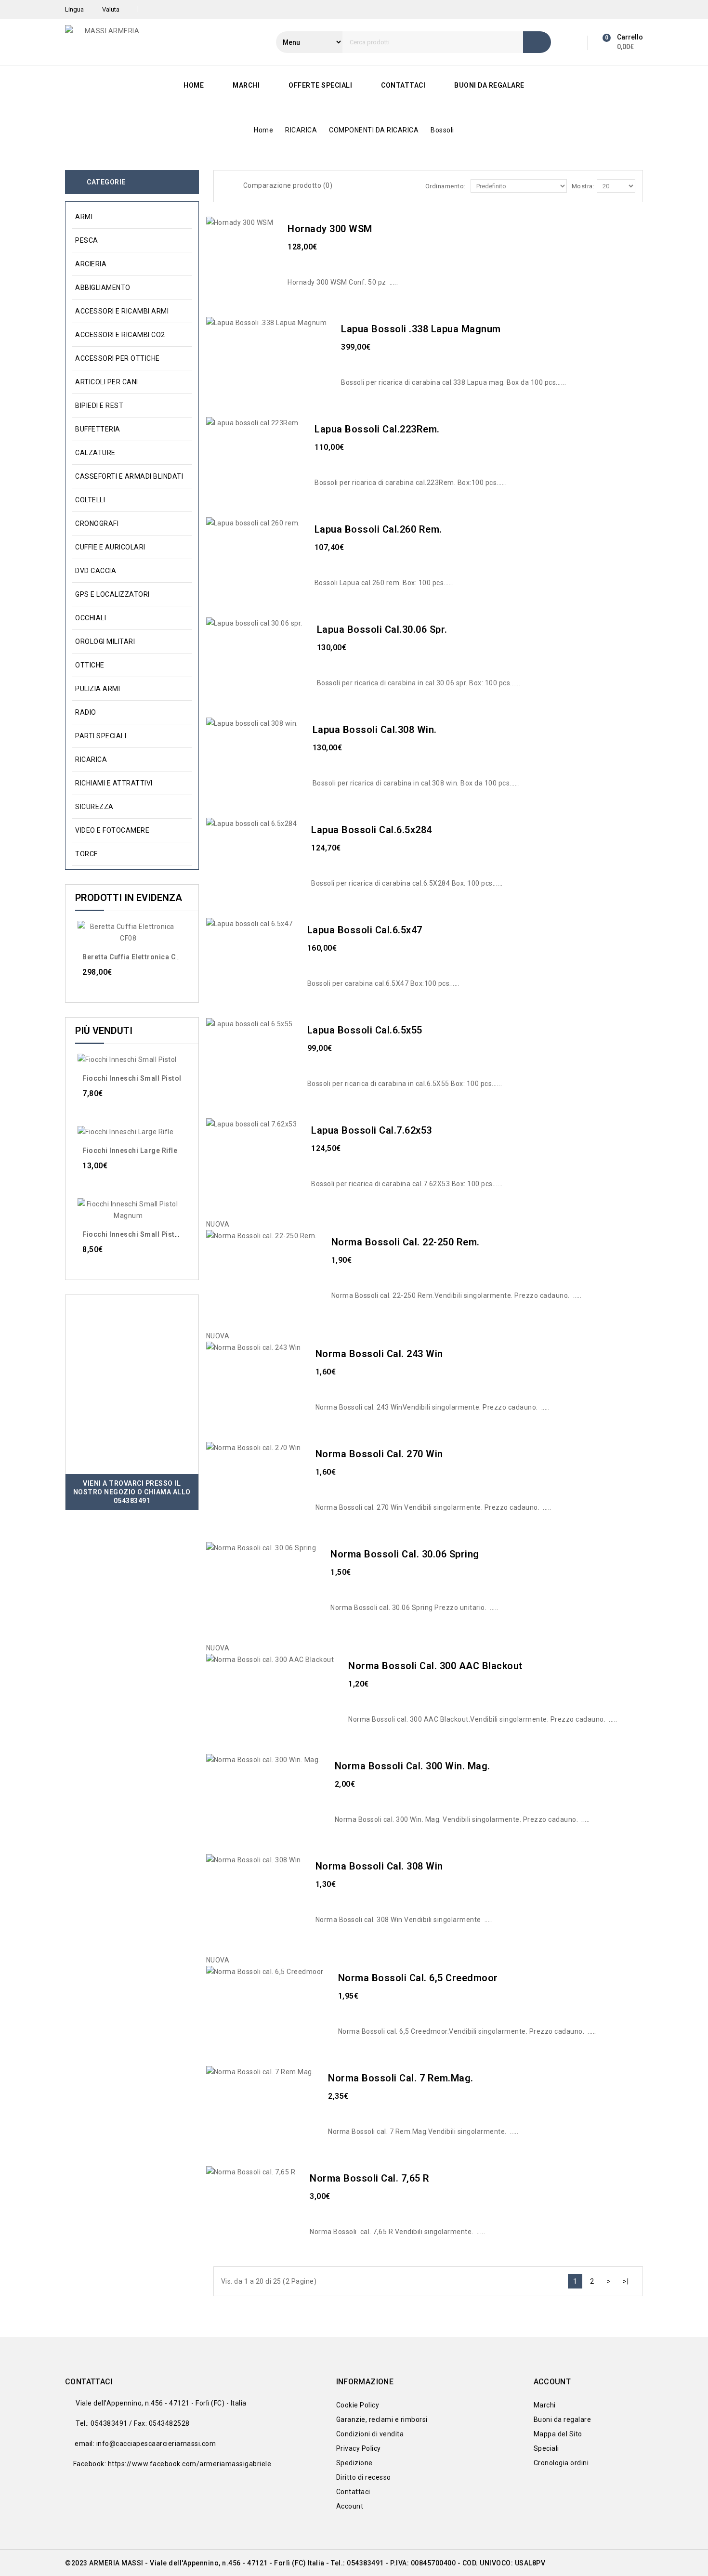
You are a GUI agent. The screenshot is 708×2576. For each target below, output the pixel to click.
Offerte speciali (320, 85)
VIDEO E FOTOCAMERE (112, 830)
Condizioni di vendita (370, 2434)
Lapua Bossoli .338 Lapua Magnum (421, 329)
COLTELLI (90, 500)
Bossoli (442, 130)
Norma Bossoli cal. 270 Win (379, 1454)
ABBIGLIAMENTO (103, 288)
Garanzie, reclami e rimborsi (382, 2419)
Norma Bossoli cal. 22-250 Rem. (406, 1242)
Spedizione (354, 2463)
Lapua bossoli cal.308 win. (375, 730)
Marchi (246, 85)
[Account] (574, 42)
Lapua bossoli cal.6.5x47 (365, 930)
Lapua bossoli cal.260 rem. (378, 529)
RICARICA (301, 130)
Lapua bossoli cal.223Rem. (377, 429)
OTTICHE (90, 665)
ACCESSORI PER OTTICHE (118, 358)
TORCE (87, 854)
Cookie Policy (358, 2405)
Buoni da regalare (489, 85)
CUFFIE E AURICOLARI (110, 547)
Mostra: (583, 186)
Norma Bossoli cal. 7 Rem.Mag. (401, 2078)
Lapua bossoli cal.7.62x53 (372, 1130)
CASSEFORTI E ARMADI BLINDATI (129, 476)
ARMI (84, 217)
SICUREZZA (94, 807)
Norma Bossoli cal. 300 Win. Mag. (413, 1766)
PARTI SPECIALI (101, 736)
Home (194, 85)
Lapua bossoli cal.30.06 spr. (382, 629)
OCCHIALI (91, 618)
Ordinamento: (446, 186)
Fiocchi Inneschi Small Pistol (132, 1078)
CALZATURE (95, 453)
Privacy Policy (359, 2448)
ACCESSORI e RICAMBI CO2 (120, 335)
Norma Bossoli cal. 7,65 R (370, 2178)
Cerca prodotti (537, 42)
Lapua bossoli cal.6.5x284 (372, 830)
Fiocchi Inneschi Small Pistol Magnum (147, 1234)
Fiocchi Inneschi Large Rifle (130, 1151)
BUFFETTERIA (98, 429)
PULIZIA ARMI (98, 689)
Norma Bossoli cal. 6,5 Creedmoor (418, 1978)
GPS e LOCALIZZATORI (112, 594)
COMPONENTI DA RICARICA (374, 130)
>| (626, 2281)
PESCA (87, 240)
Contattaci (403, 85)
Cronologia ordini (561, 2463)
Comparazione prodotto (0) (288, 185)
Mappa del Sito (558, 2434)
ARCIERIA (91, 264)
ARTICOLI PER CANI (107, 382)
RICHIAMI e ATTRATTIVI (114, 783)
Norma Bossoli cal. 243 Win (379, 1354)
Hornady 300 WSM (330, 229)
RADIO (86, 712)
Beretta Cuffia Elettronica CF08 (135, 957)
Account (350, 2506)
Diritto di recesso (364, 2477)
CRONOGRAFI (97, 523)
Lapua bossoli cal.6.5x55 (365, 1030)
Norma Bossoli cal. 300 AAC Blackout (435, 1666)
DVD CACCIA (96, 571)
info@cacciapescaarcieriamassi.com (156, 2444)
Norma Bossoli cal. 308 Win (379, 1866)
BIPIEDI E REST (99, 405)
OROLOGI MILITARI (105, 641)
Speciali (546, 2448)
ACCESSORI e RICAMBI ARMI (122, 311)
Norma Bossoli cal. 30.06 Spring (405, 1554)
